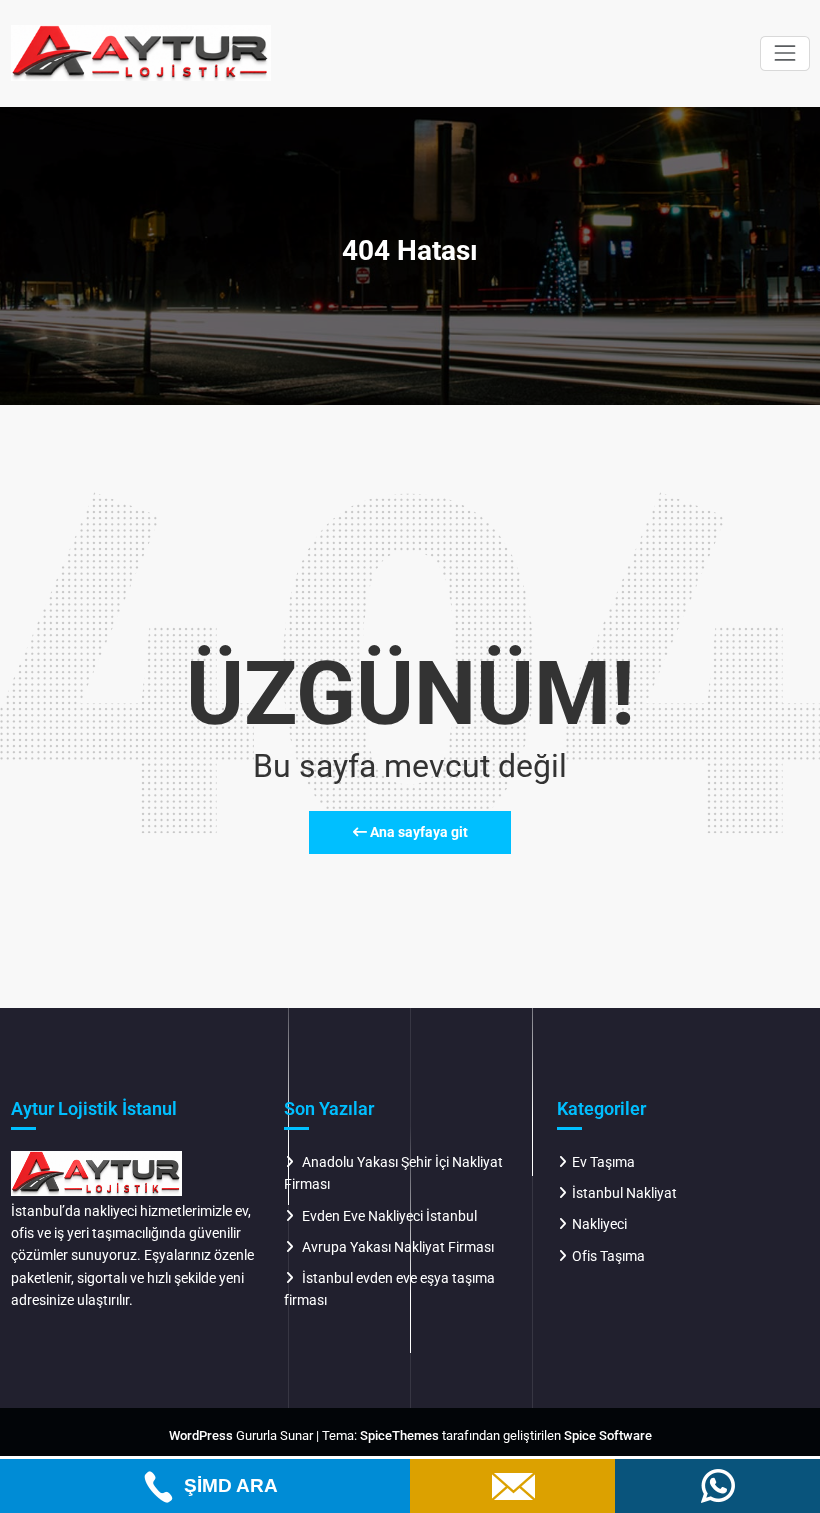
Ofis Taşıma (608, 1256)
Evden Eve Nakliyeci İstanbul (389, 1216)
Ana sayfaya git (417, 832)
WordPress (201, 1435)
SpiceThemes (399, 1435)
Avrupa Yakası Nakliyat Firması (398, 1247)
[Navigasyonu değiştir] (784, 53)
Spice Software (608, 1435)
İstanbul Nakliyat (624, 1193)
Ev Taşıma (603, 1162)
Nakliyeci (599, 1224)
